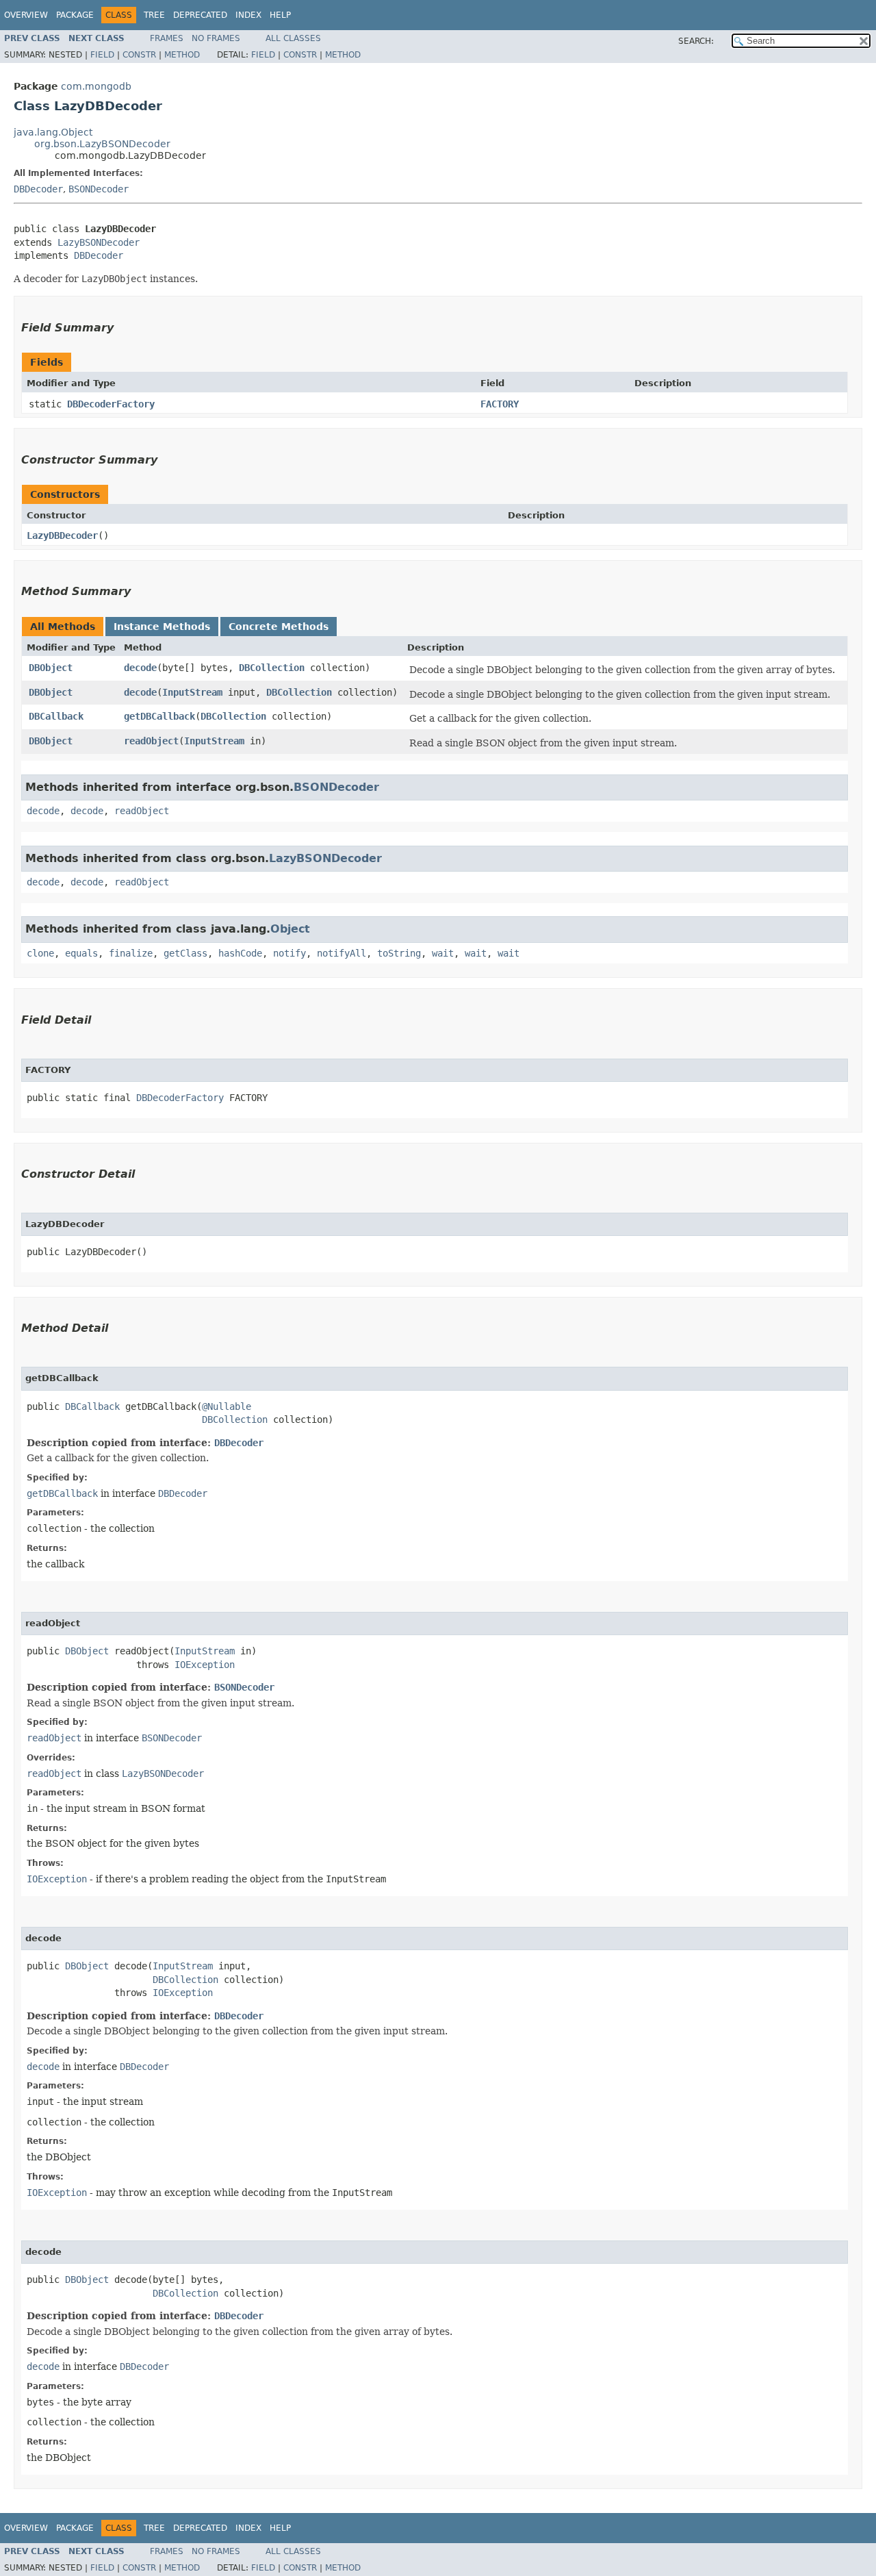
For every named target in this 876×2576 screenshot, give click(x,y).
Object (290, 929)
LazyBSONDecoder (99, 242)
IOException (205, 1665)
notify (289, 953)
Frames (167, 38)
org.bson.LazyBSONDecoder (102, 144)
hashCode (240, 953)
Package (75, 15)
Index (248, 15)
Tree (154, 15)
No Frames (216, 38)
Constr (139, 55)
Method (182, 55)
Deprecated (200, 15)
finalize (131, 953)
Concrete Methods (279, 627)
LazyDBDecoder (62, 535)
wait (443, 953)
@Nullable (227, 1406)
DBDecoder (38, 189)
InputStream (192, 692)
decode (140, 668)
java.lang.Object (53, 132)
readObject (151, 741)
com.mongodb (96, 86)
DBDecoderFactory (111, 404)
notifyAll (342, 953)
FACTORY (500, 404)
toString (399, 953)
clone (40, 953)
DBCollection (272, 668)
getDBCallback (159, 716)
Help (280, 15)
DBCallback (56, 716)
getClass (185, 953)
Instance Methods (162, 627)
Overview (26, 15)
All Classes (293, 38)
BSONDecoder (99, 189)
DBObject (51, 668)
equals (81, 953)
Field (102, 55)
